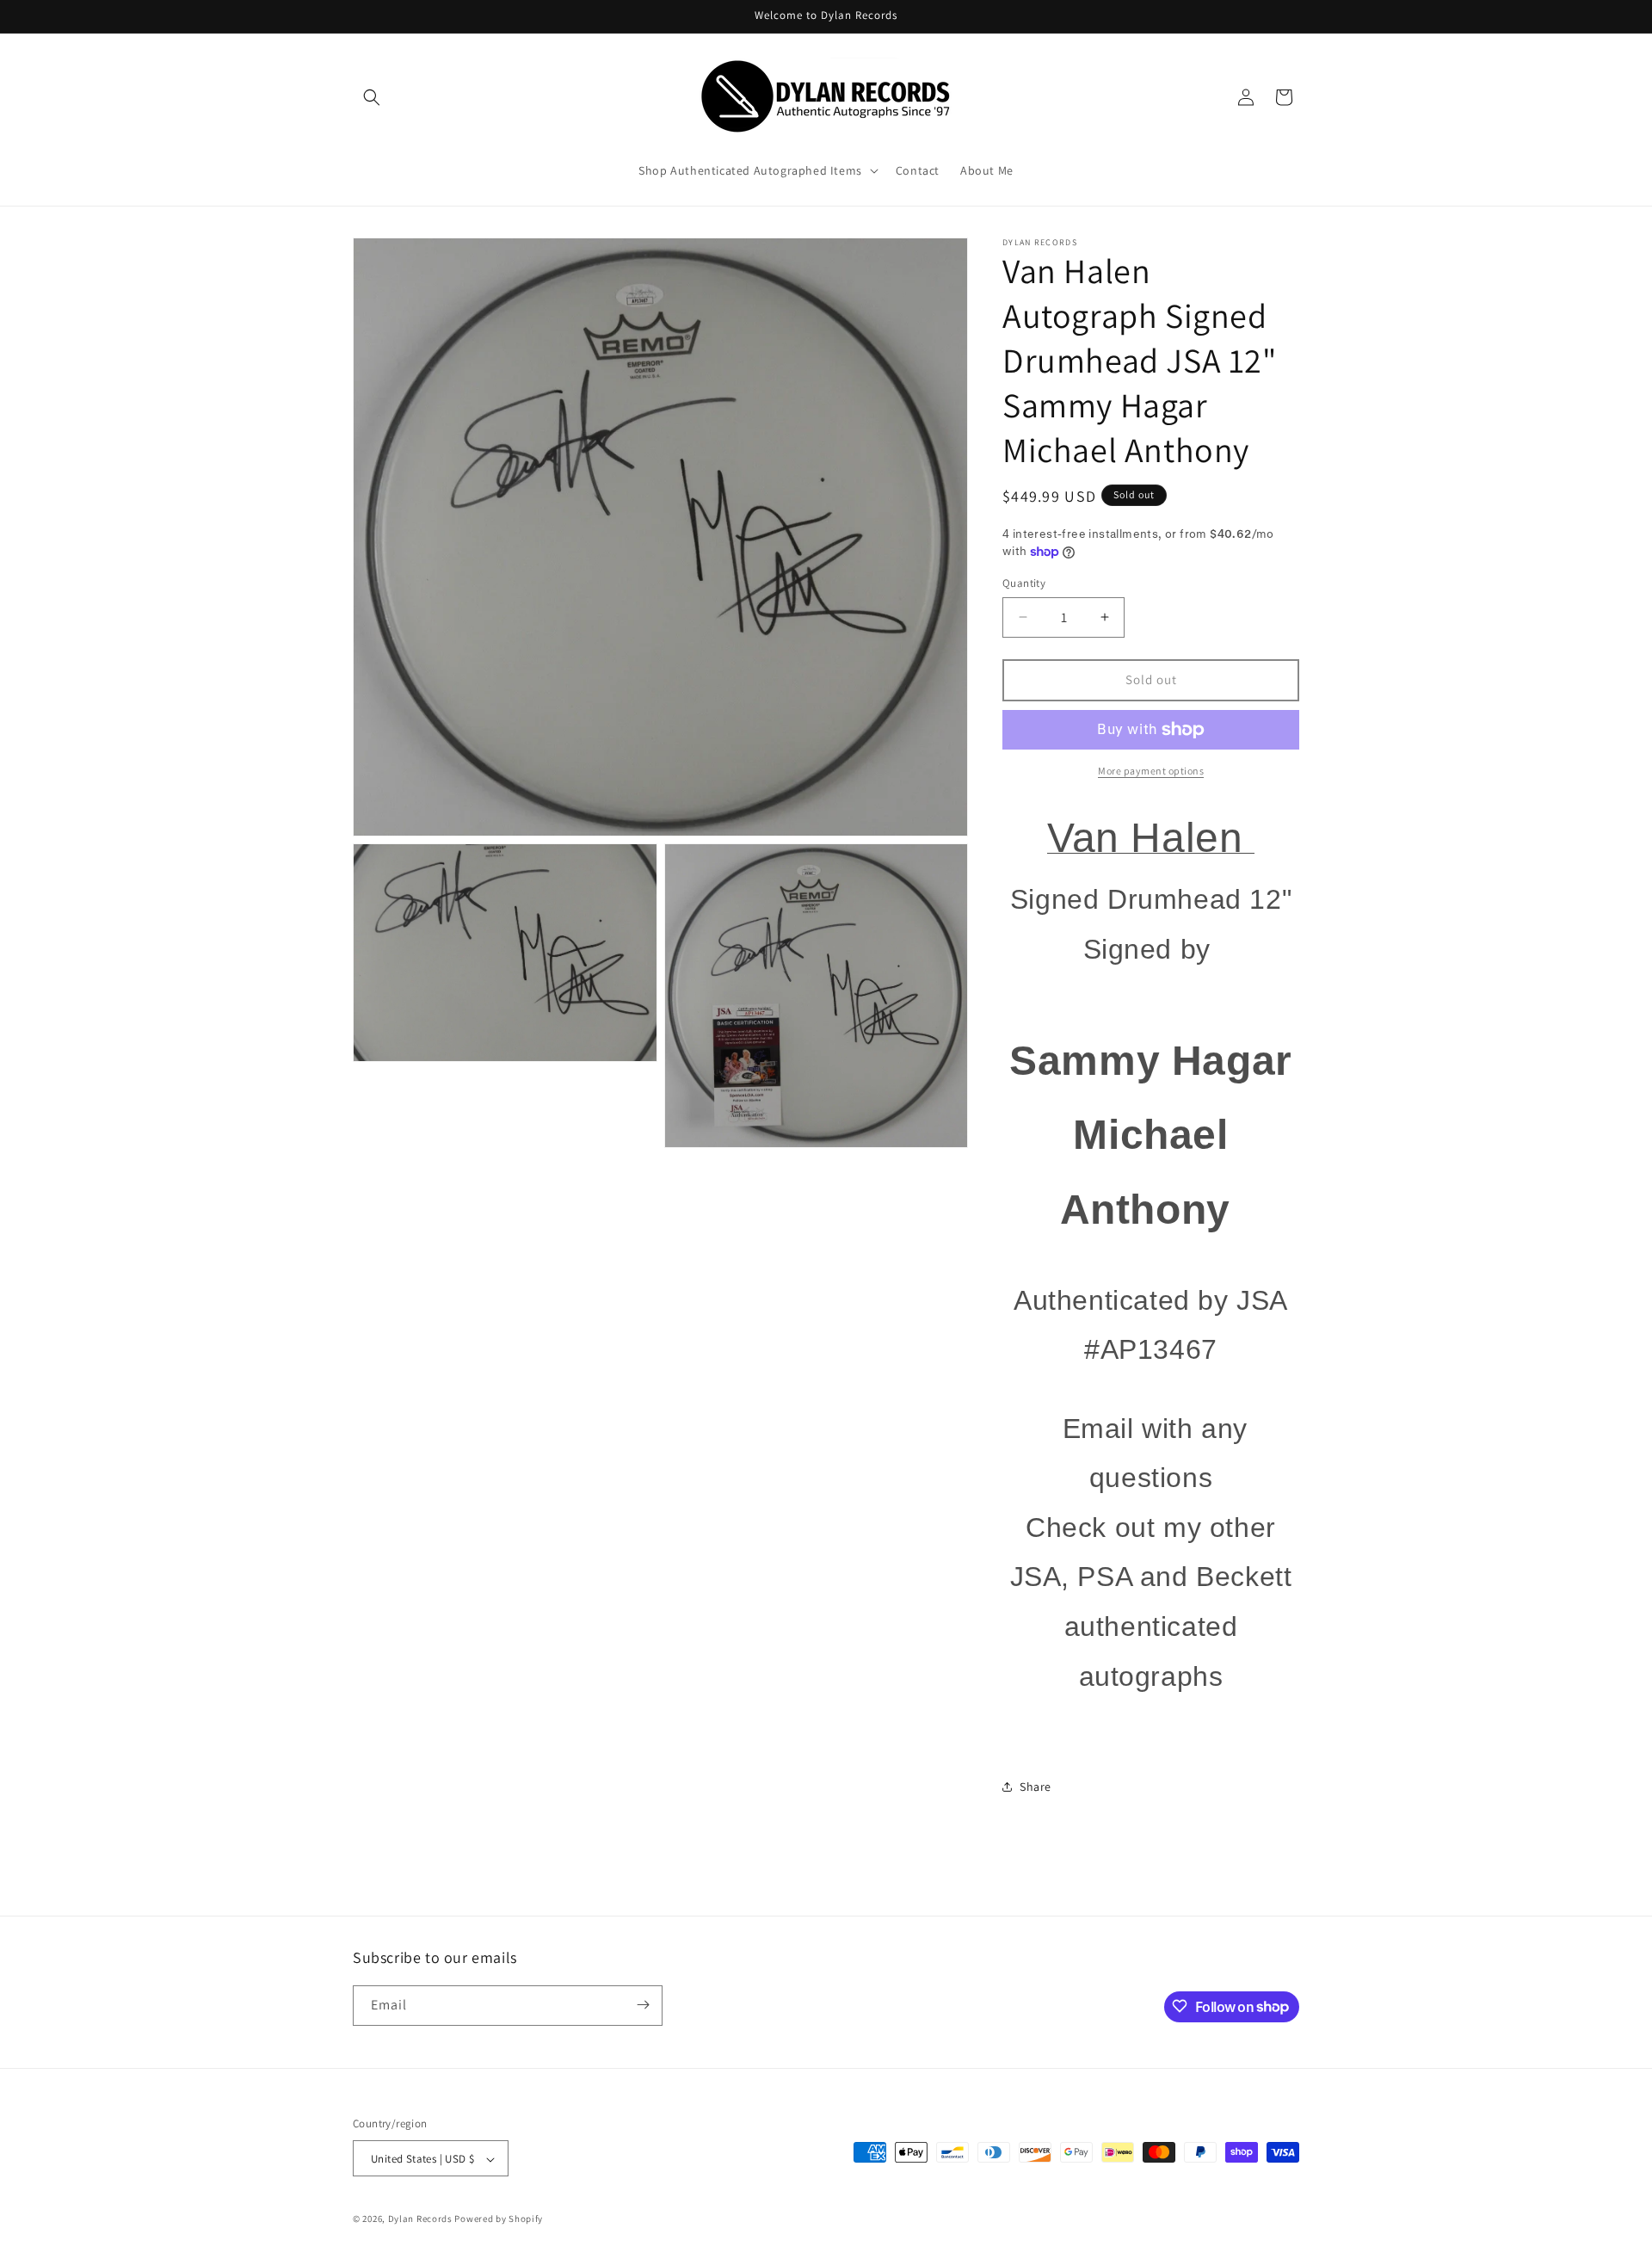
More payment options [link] (1151, 771)
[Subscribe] (643, 2005)
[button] (372, 97)
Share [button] (1036, 1787)
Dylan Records (420, 2219)
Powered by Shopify (499, 2219)
